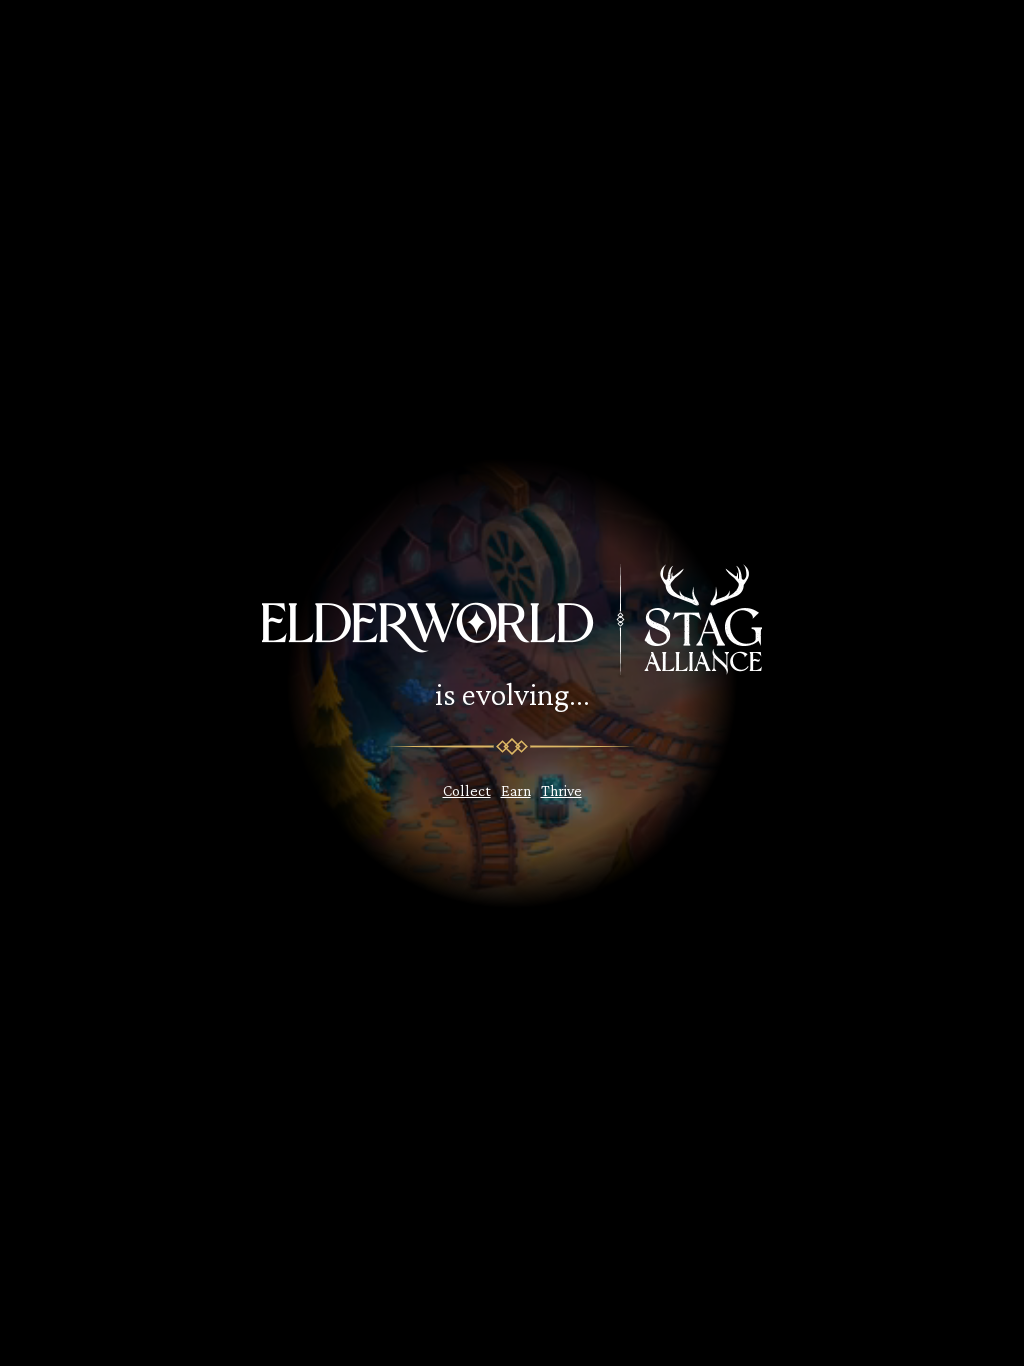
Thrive (561, 790)
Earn (516, 790)
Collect (467, 790)
